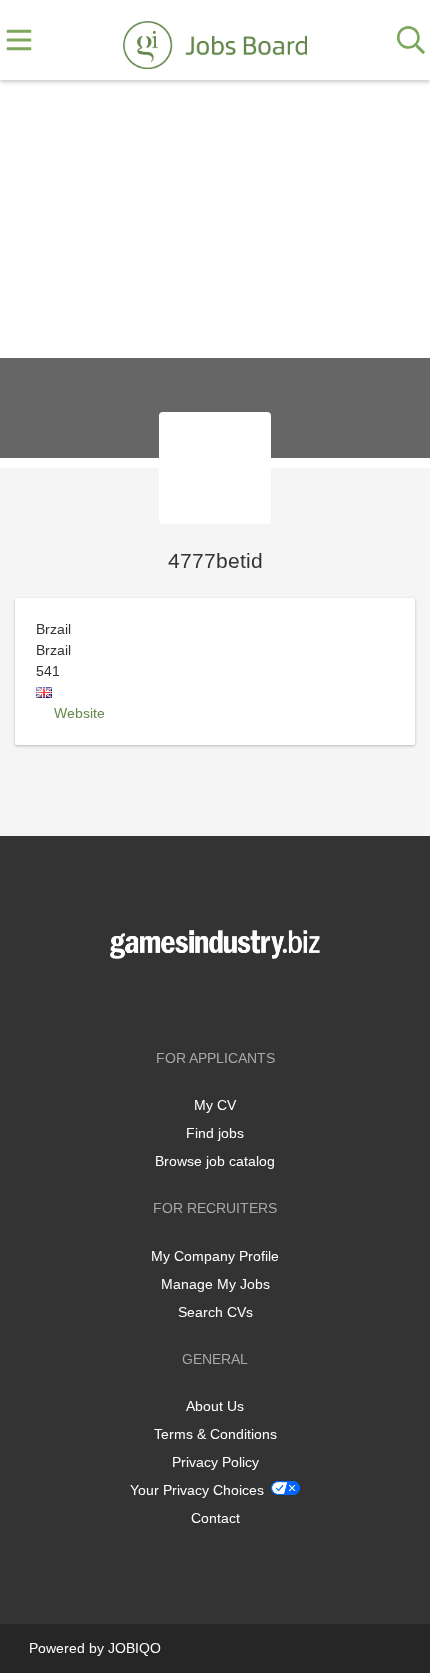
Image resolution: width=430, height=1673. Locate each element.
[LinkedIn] (248, 1000)
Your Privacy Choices (197, 1490)
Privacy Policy (215, 1462)
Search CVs (215, 1312)
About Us (215, 1406)
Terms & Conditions (215, 1434)
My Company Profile (215, 1256)
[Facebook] (185, 1000)
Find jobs (215, 1133)
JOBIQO (134, 1648)
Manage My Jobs (215, 1284)
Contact (215, 1518)
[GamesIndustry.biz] (215, 41)
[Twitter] (218, 1000)
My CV (215, 1105)
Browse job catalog (215, 1161)
